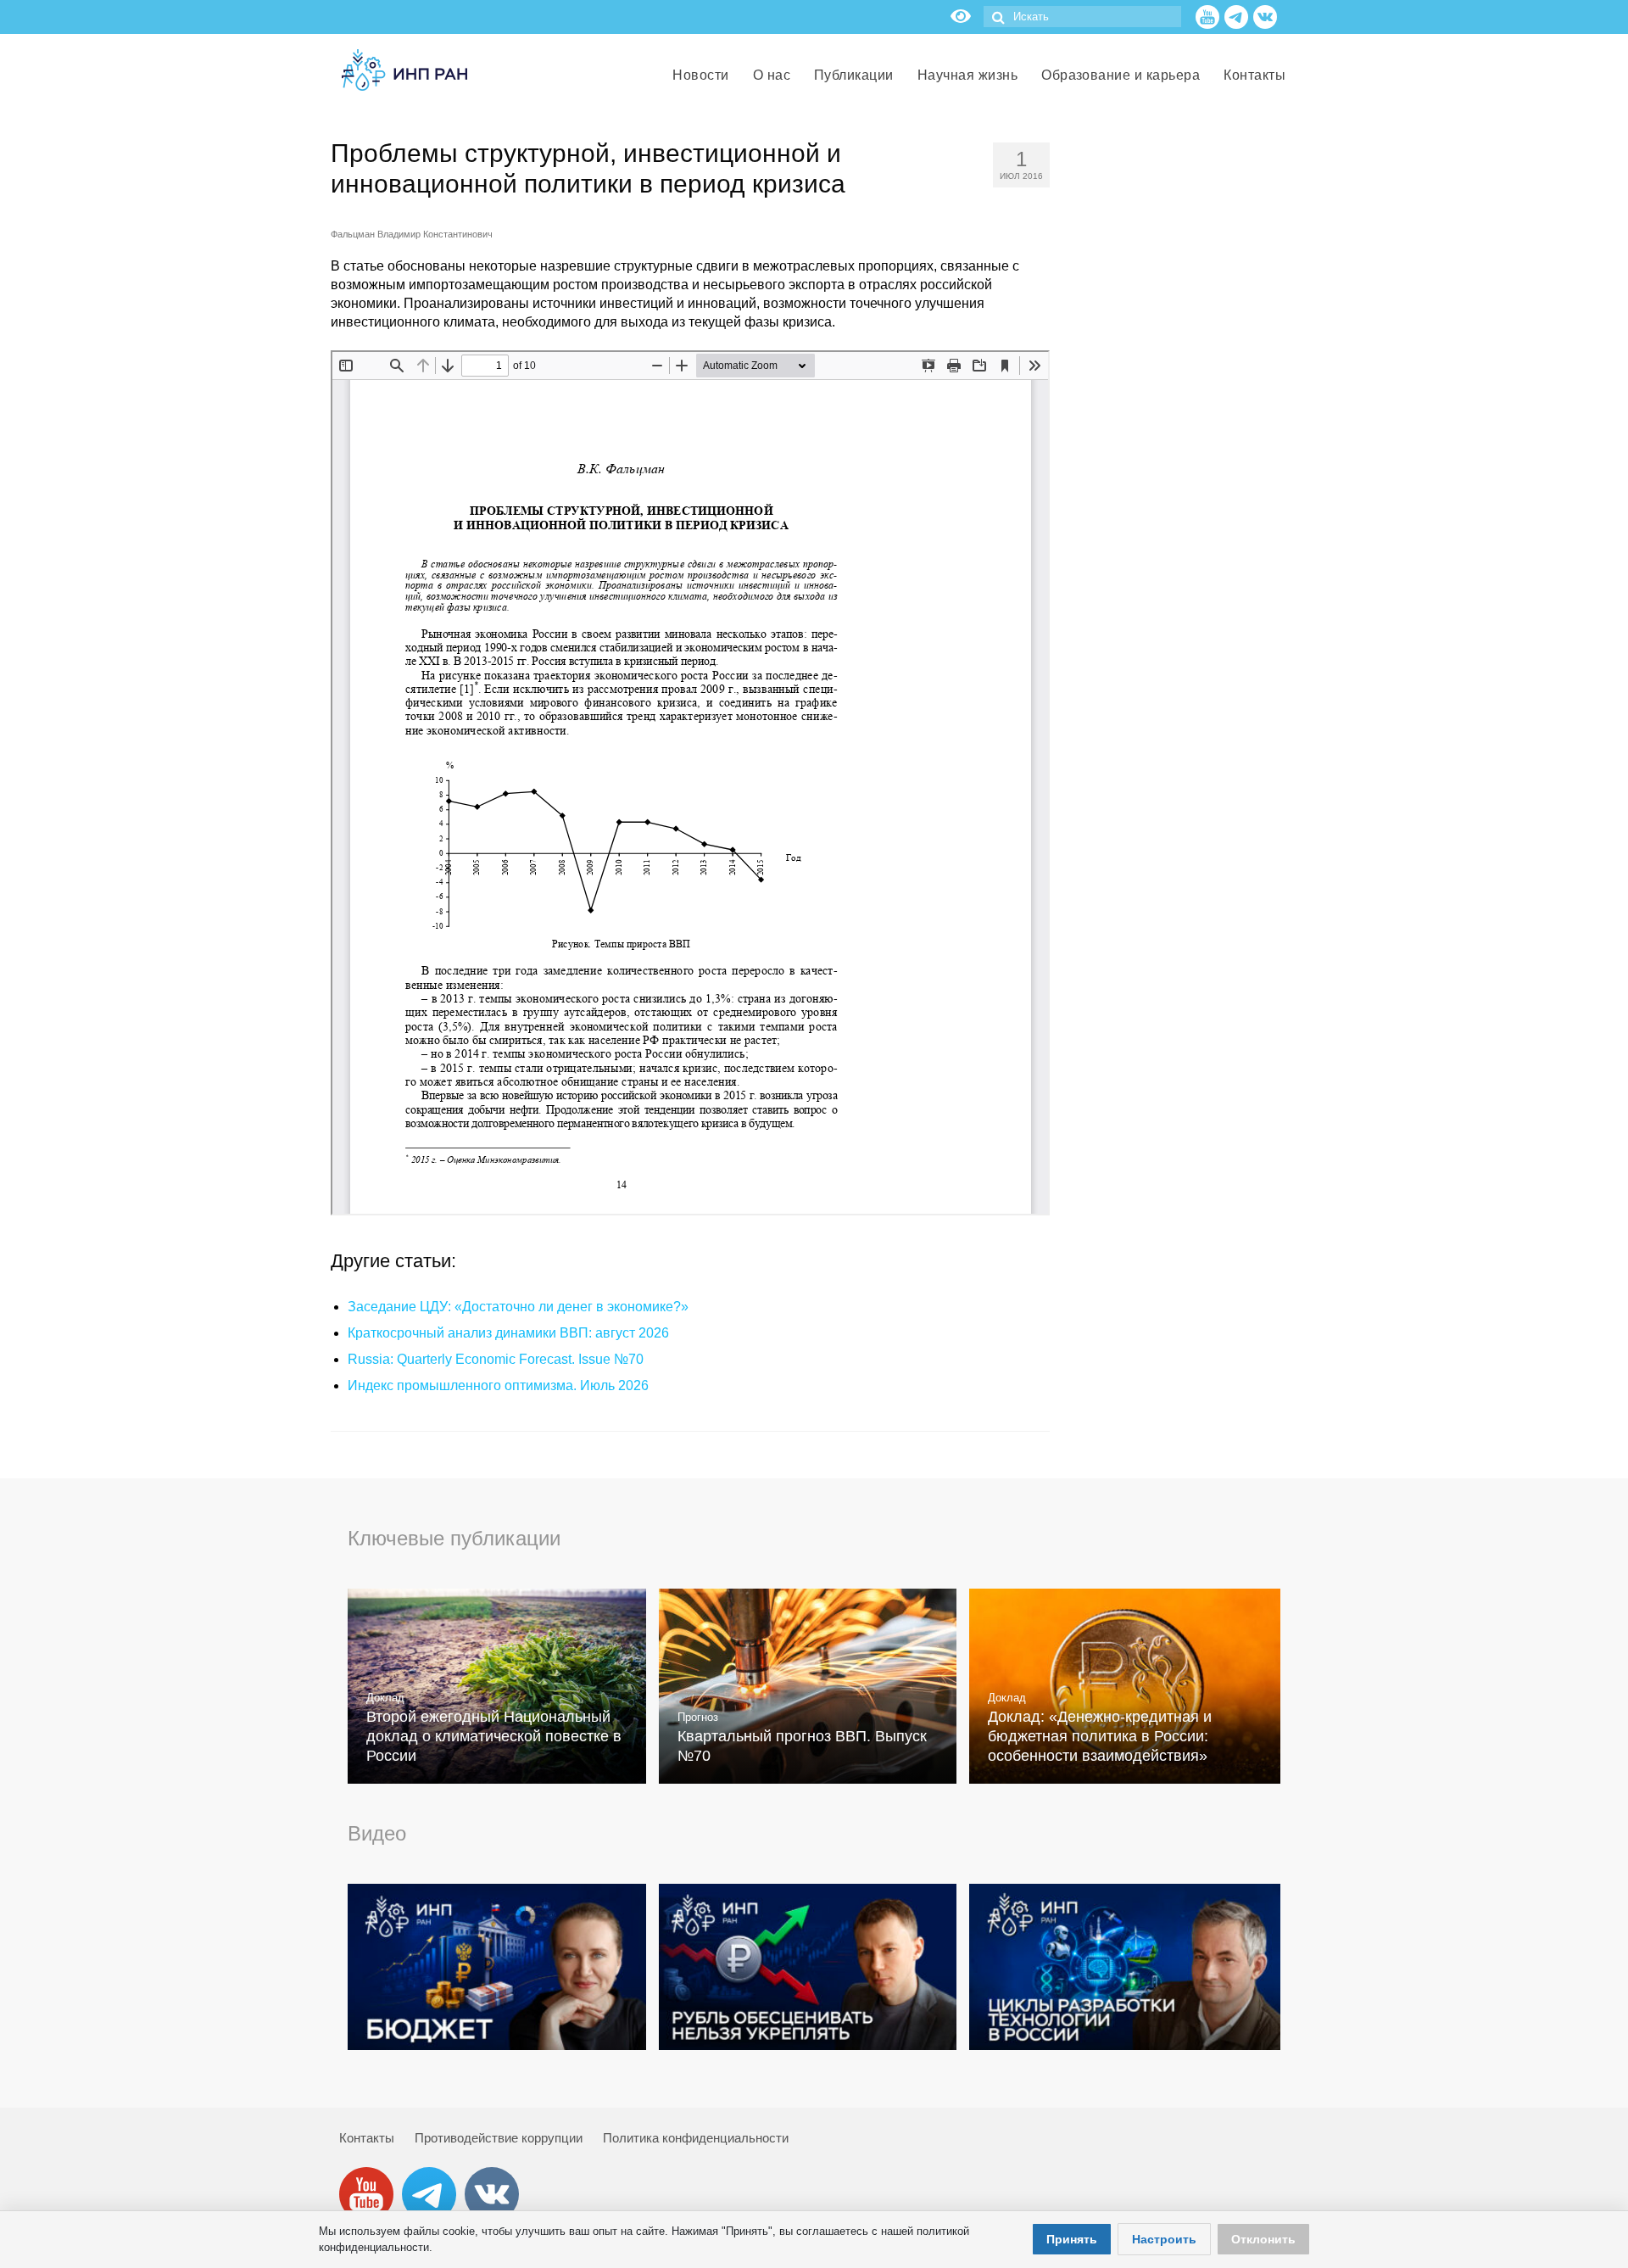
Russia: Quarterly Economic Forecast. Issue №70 (496, 1359)
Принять (1072, 2239)
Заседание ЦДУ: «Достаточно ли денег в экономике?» (518, 1307)
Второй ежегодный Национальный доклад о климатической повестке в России (494, 1736)
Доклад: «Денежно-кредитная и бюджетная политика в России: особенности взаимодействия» (1100, 1736)
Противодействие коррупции (499, 2138)
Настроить (1164, 2239)
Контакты (367, 2138)
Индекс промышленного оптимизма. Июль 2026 (498, 1385)
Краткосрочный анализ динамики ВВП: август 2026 (508, 1333)
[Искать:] (1082, 17)
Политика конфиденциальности (696, 2138)
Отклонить (1263, 2239)
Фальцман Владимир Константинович (412, 234)
